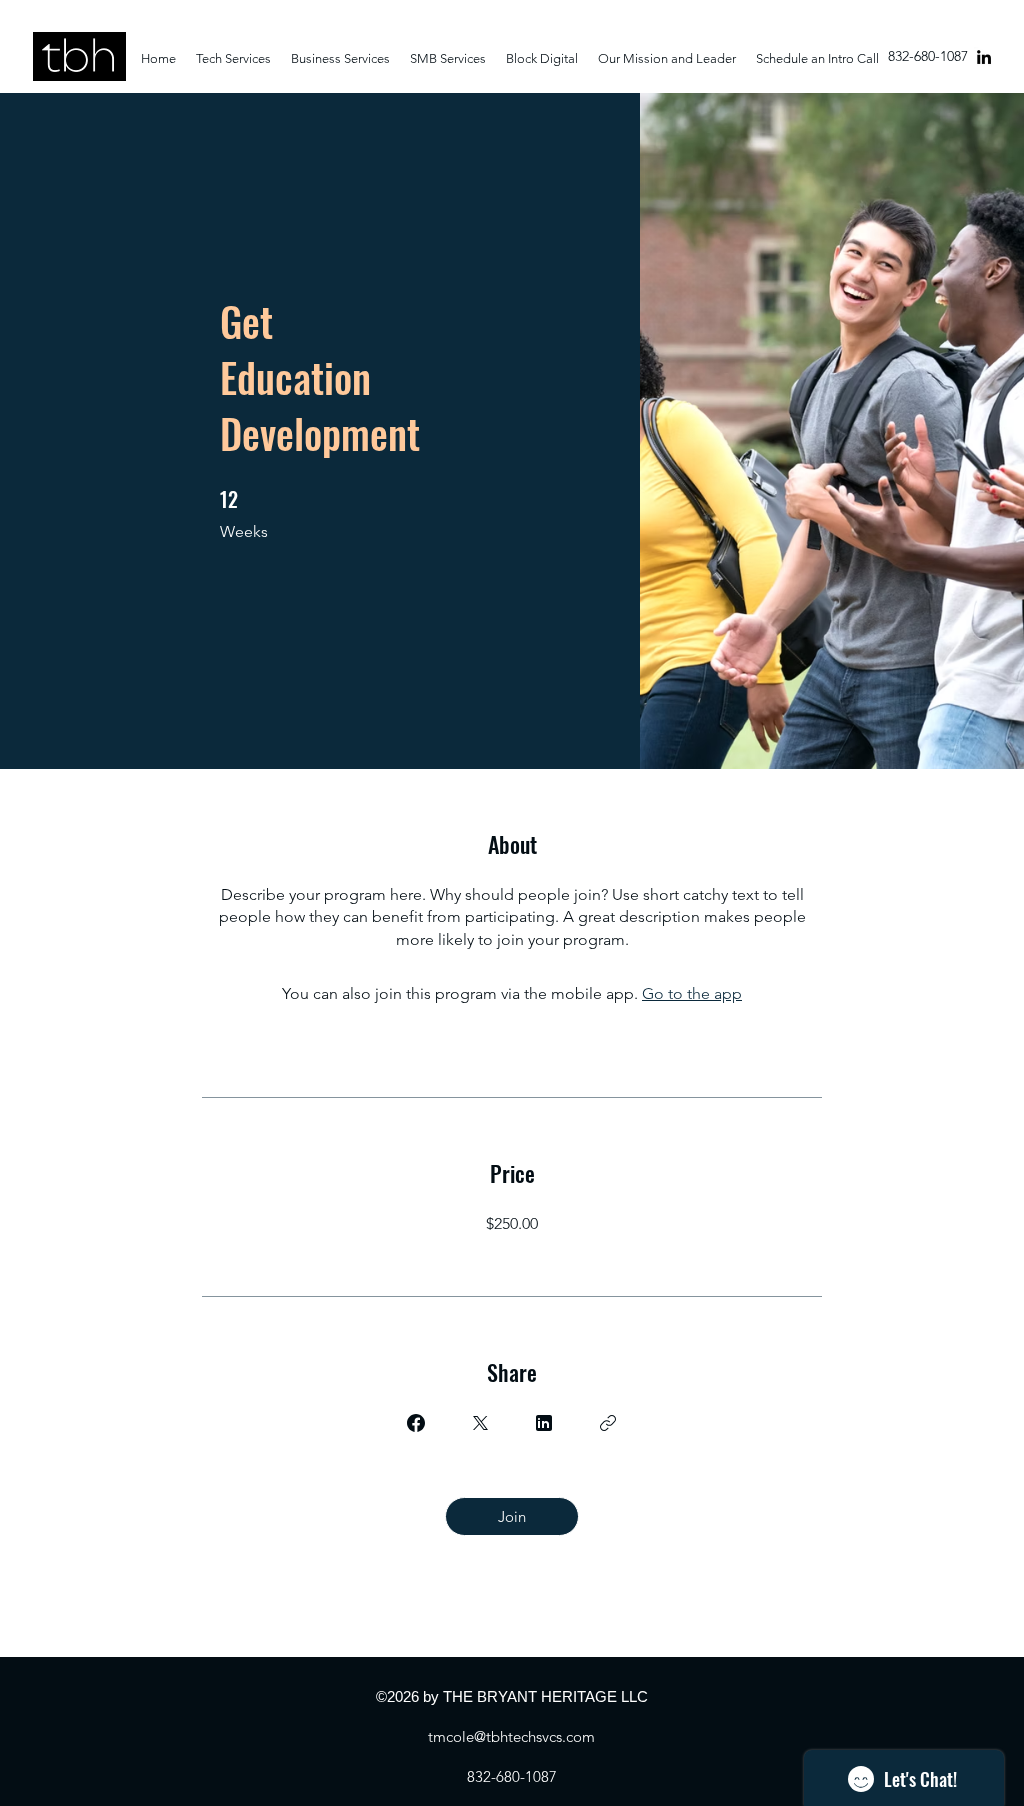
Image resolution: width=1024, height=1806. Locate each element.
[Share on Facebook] (416, 1423)
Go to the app (692, 993)
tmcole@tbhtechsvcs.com (511, 1736)
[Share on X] (480, 1423)
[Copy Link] (608, 1423)
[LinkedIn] (984, 57)
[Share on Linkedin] (544, 1423)
